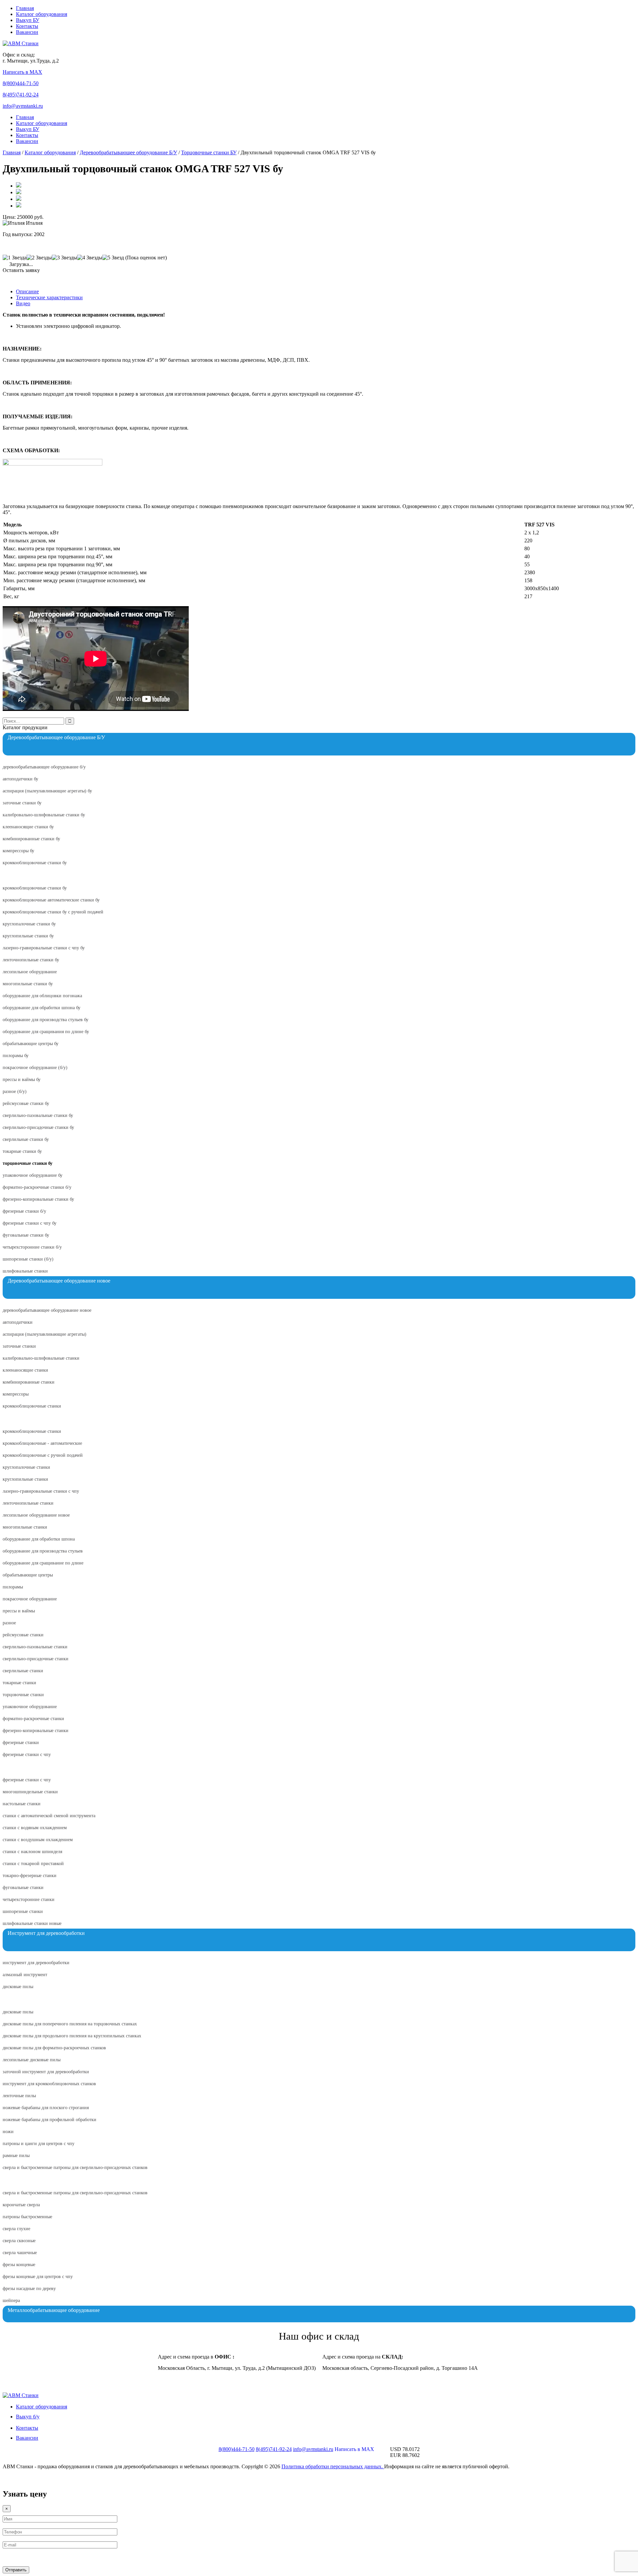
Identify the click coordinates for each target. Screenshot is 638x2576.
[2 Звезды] (39, 258)
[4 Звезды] (90, 258)
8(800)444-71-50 (21, 83)
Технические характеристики (49, 297)
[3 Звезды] (64, 258)
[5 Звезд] (113, 258)
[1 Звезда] (15, 258)
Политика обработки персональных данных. (333, 2466)
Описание (27, 291)
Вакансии (27, 32)
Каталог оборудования (42, 14)
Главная (25, 8)
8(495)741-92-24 (21, 95)
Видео (23, 303)
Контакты (27, 26)
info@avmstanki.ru (23, 106)
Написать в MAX (22, 72)
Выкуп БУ (28, 20)
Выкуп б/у (28, 2417)
